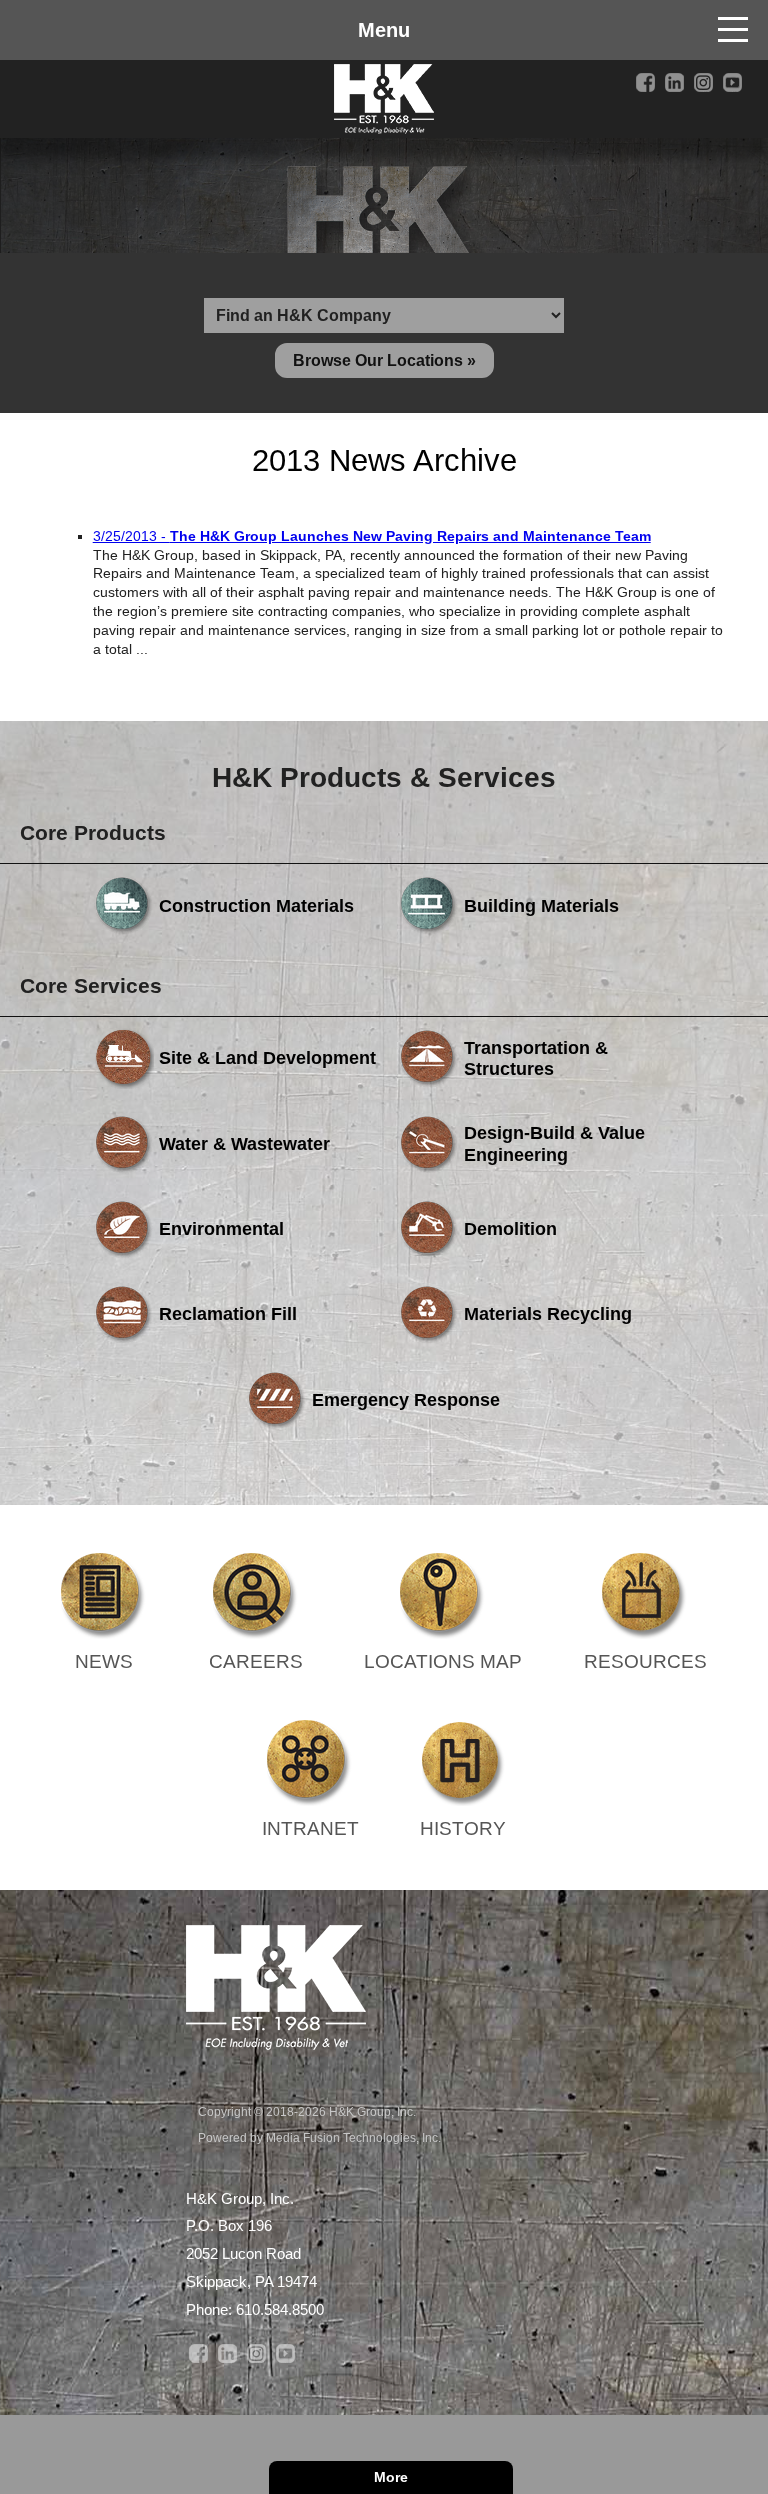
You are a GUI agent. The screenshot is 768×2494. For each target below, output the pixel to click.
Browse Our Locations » (384, 360)
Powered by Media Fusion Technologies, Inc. (319, 2138)
